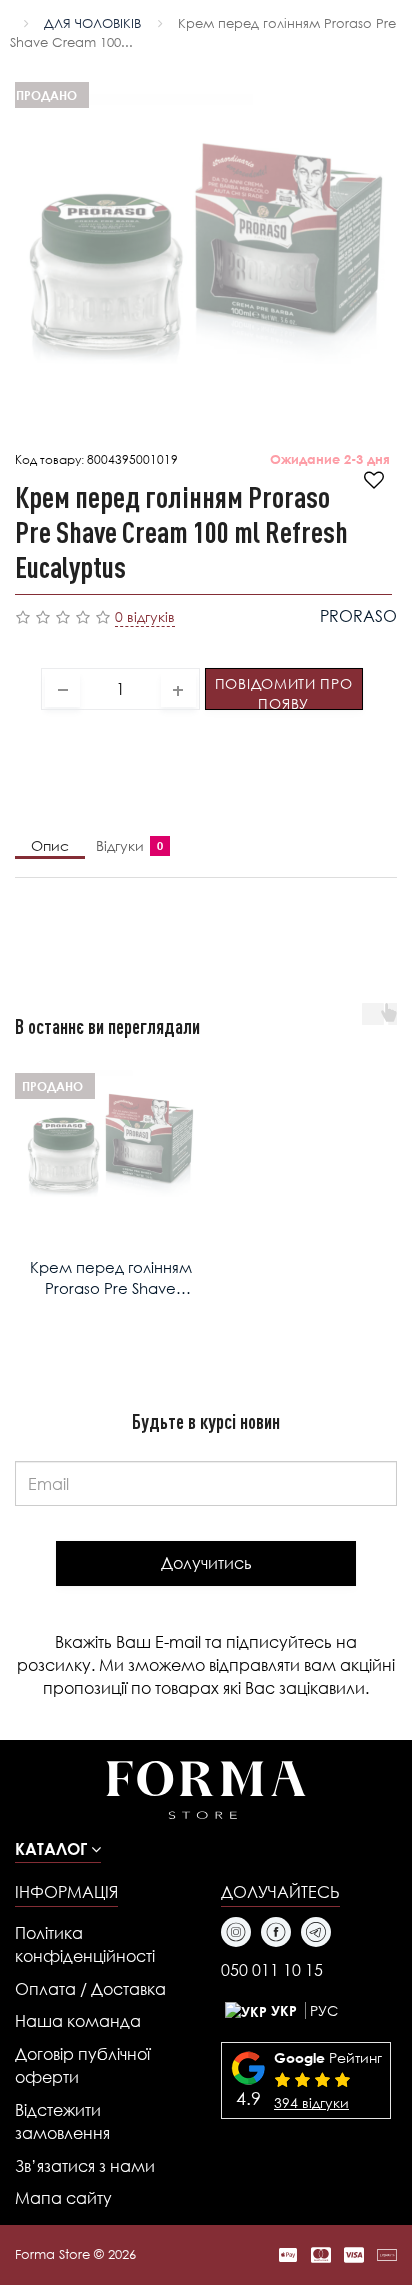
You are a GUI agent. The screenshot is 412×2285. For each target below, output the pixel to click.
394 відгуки (311, 2102)
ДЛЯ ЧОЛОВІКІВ (92, 23)
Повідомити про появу (284, 692)
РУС (324, 2010)
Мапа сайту (63, 2197)
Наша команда (78, 2020)
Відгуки (125, 845)
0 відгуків (145, 616)
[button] (58, 1848)
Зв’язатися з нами (85, 2165)
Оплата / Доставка (90, 1988)
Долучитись (206, 1562)
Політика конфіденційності (85, 1944)
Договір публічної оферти (82, 2065)
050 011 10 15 (272, 1969)
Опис (50, 845)
